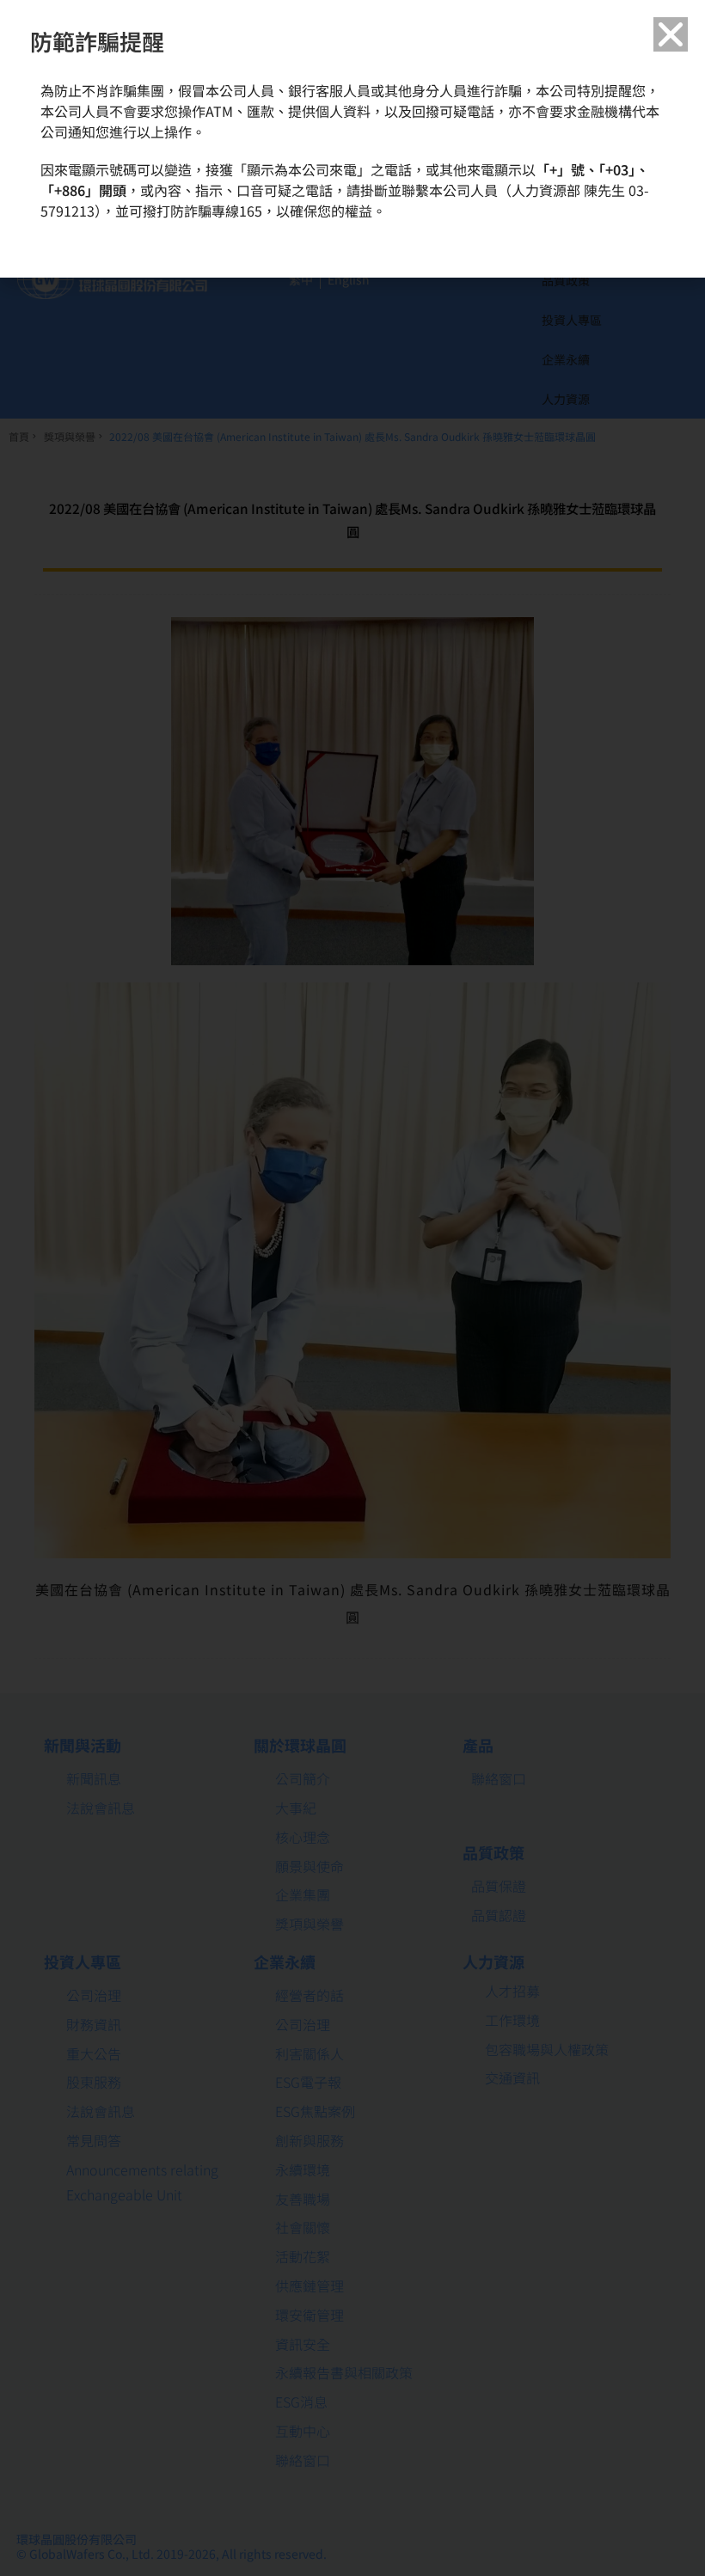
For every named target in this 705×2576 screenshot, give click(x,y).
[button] (671, 34)
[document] (352, 1288)
